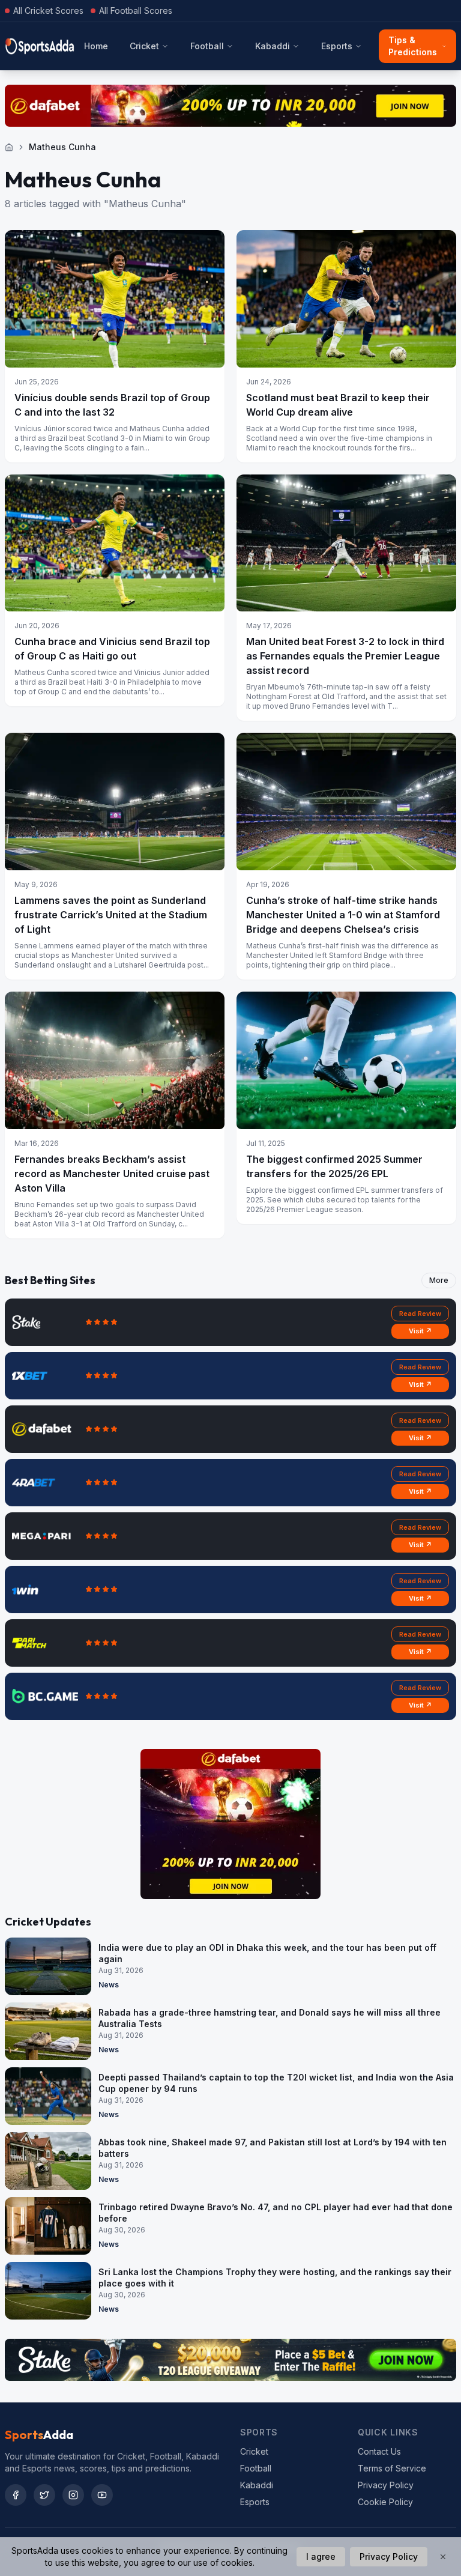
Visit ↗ (420, 1331)
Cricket (144, 46)
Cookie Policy (385, 2502)
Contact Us (379, 2451)
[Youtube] (102, 2495)
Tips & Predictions (413, 46)
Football (207, 46)
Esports (337, 46)
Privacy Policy (386, 2485)
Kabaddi (273, 46)
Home (96, 46)
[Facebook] (16, 2495)
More (439, 1280)
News (109, 1985)
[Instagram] (73, 2495)
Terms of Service (392, 2468)
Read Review (420, 1314)
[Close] (443, 2557)
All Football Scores (136, 11)
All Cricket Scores (48, 11)
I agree (321, 2556)
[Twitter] (44, 2495)
